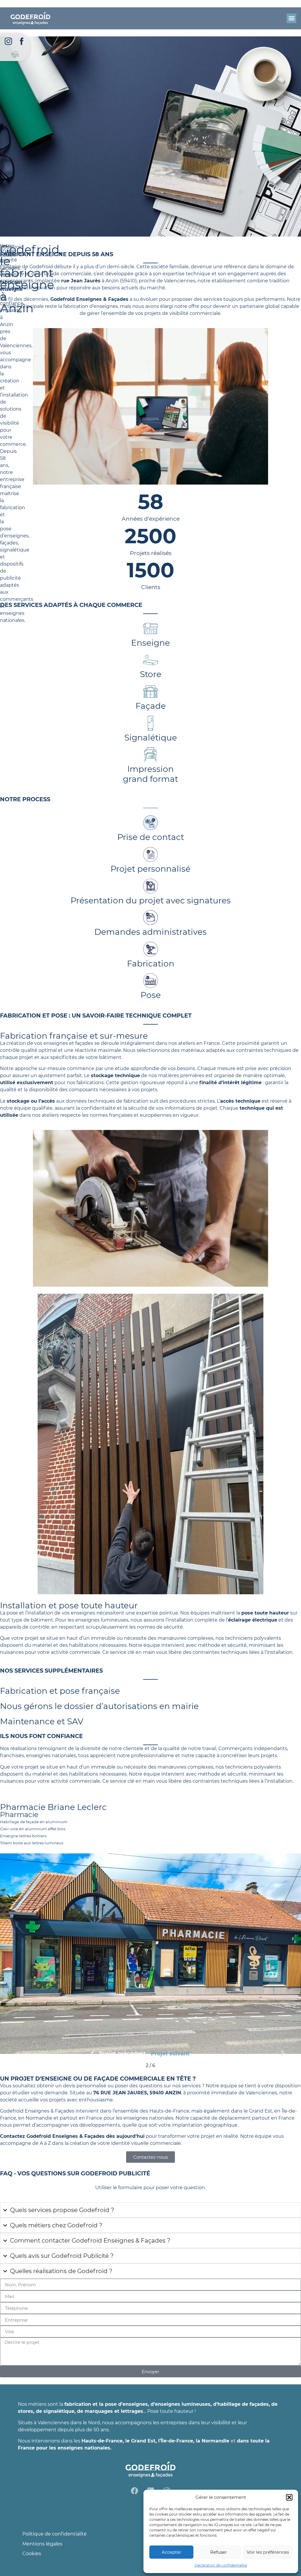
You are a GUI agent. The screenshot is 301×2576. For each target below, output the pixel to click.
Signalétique (151, 738)
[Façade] (150, 691)
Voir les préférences (268, 2552)
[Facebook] (134, 2491)
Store (151, 674)
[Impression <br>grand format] (150, 755)
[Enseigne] (150, 628)
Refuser (219, 2552)
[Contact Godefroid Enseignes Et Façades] (15, 54)
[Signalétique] (150, 723)
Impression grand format (150, 774)
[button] (289, 2497)
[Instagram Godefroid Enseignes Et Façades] (8, 41)
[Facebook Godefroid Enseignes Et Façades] (22, 41)
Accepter (172, 2552)
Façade (151, 706)
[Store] (150, 660)
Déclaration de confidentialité (221, 2565)
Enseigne (150, 643)
